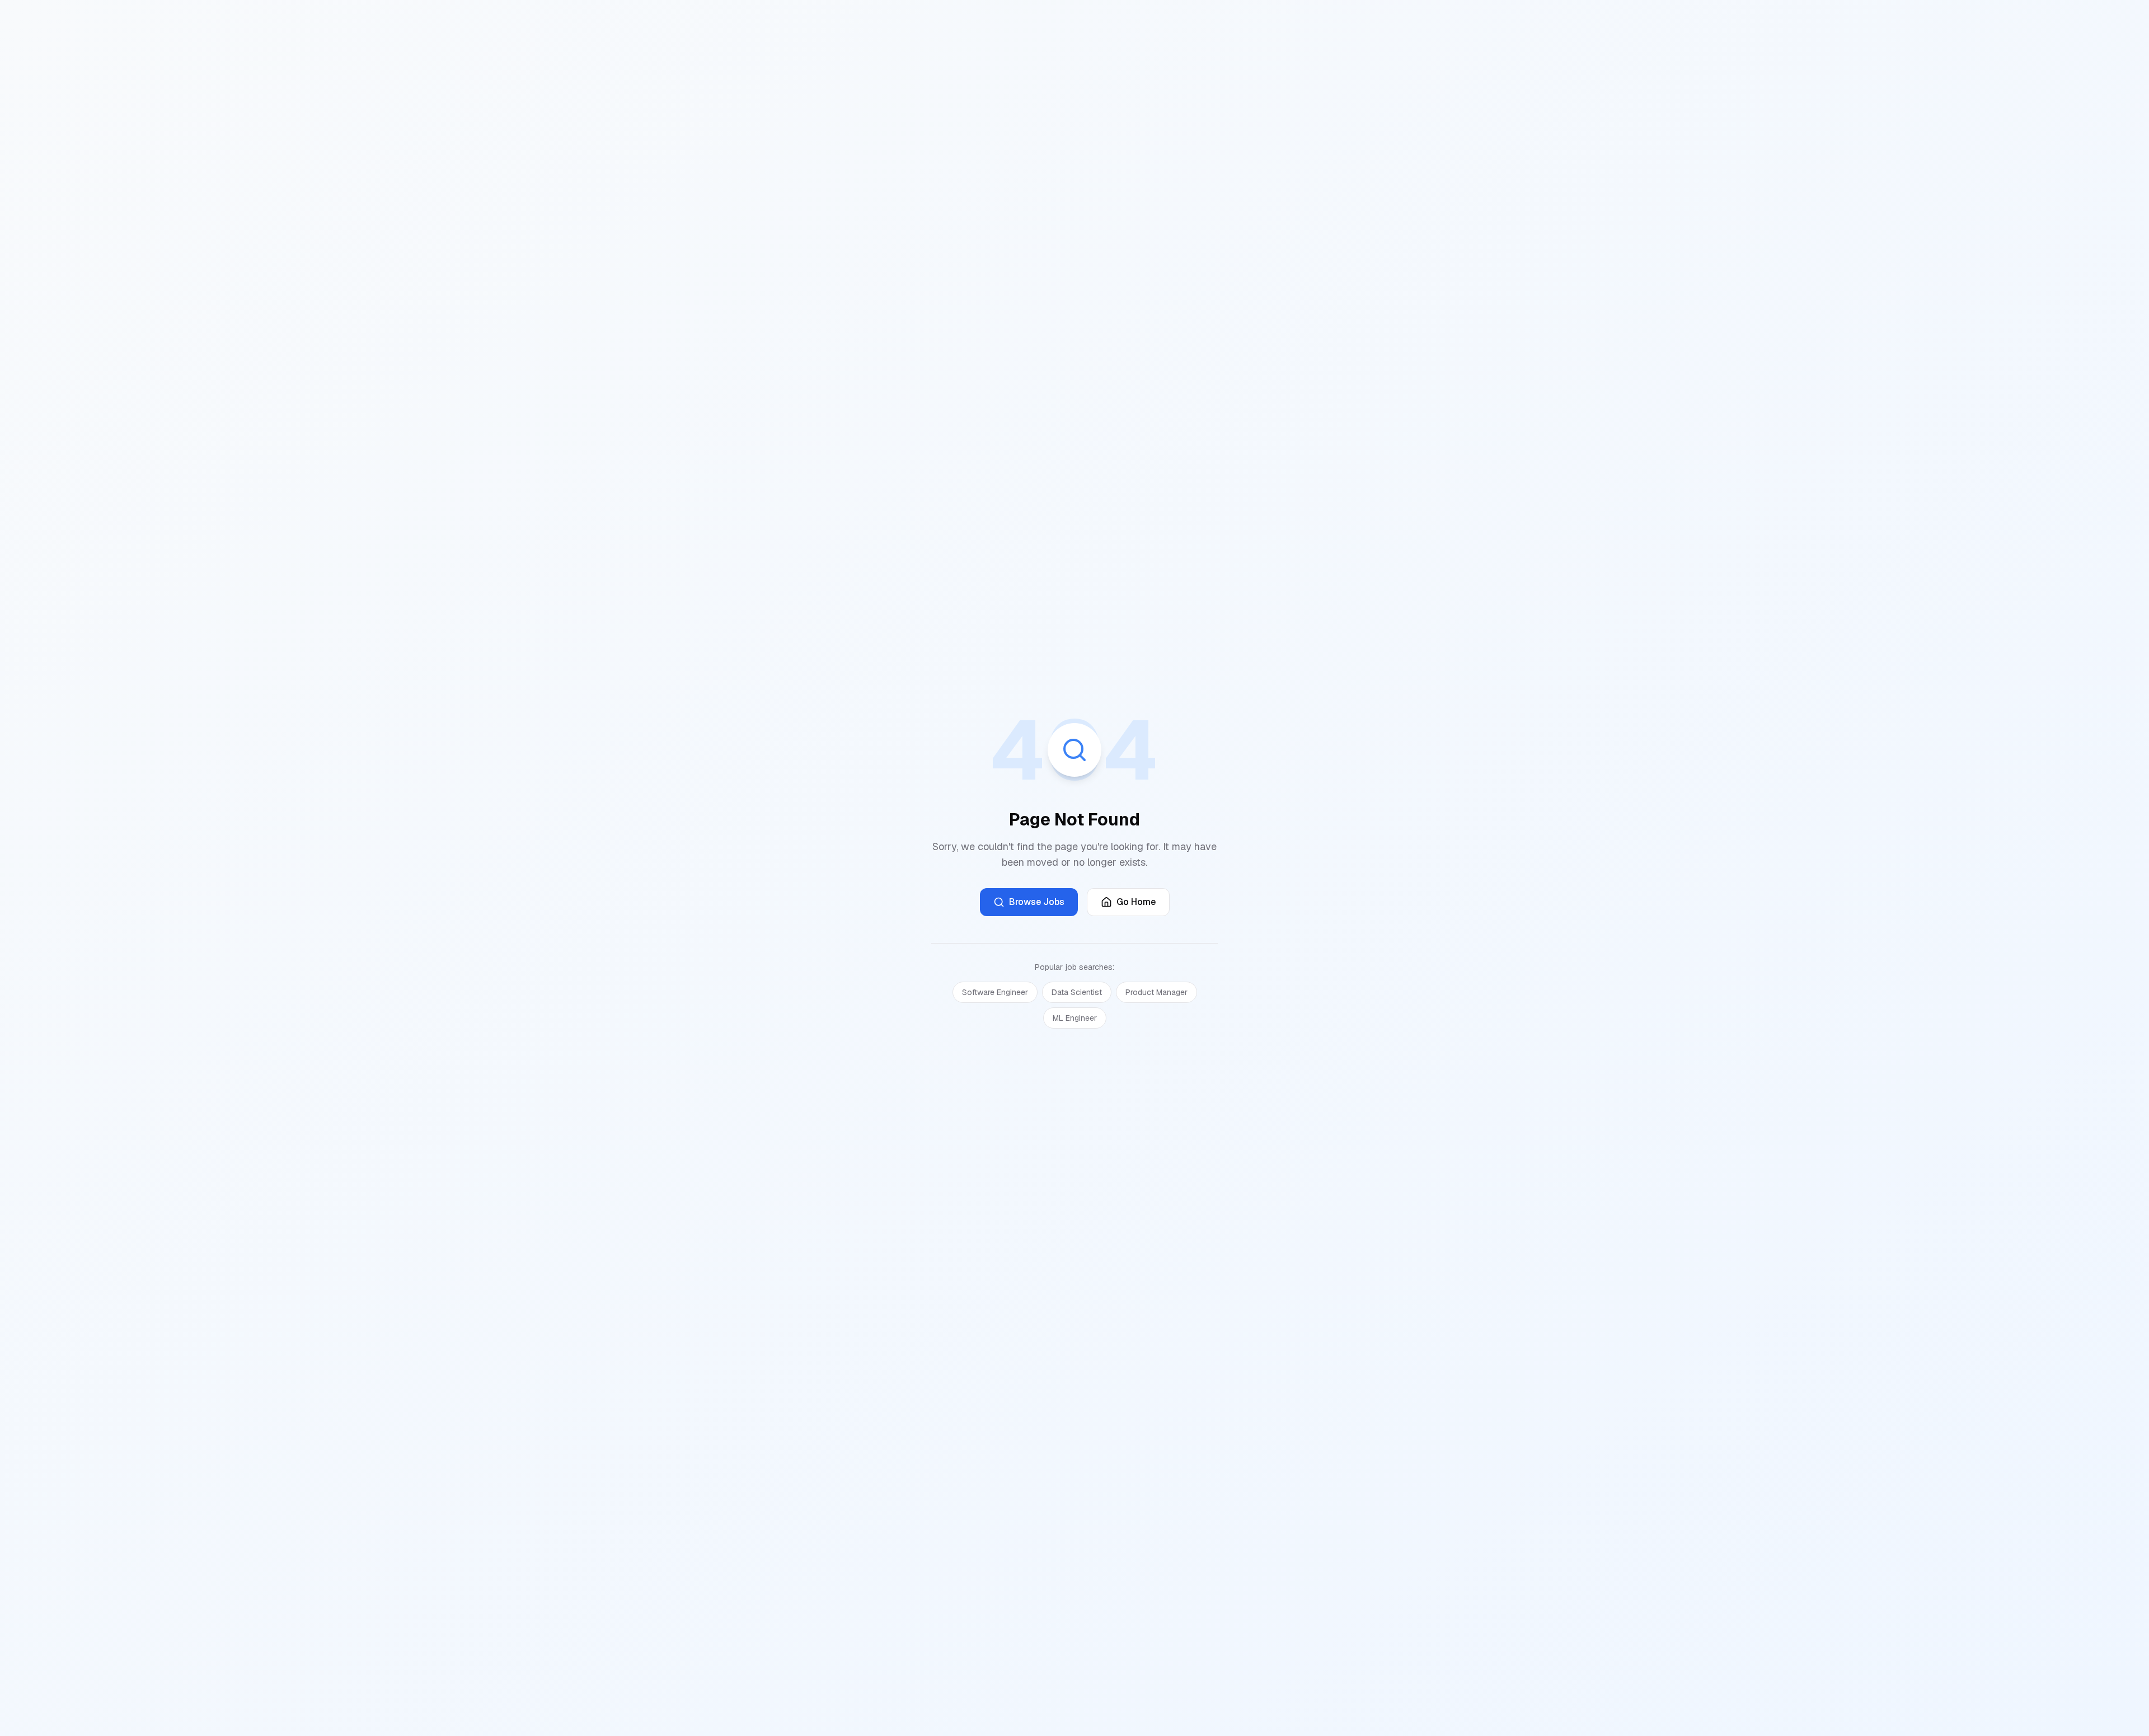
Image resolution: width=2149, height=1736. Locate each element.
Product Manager (1156, 992)
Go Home (1136, 902)
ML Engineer (1075, 1018)
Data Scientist (1077, 992)
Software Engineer (995, 992)
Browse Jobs (1037, 902)
